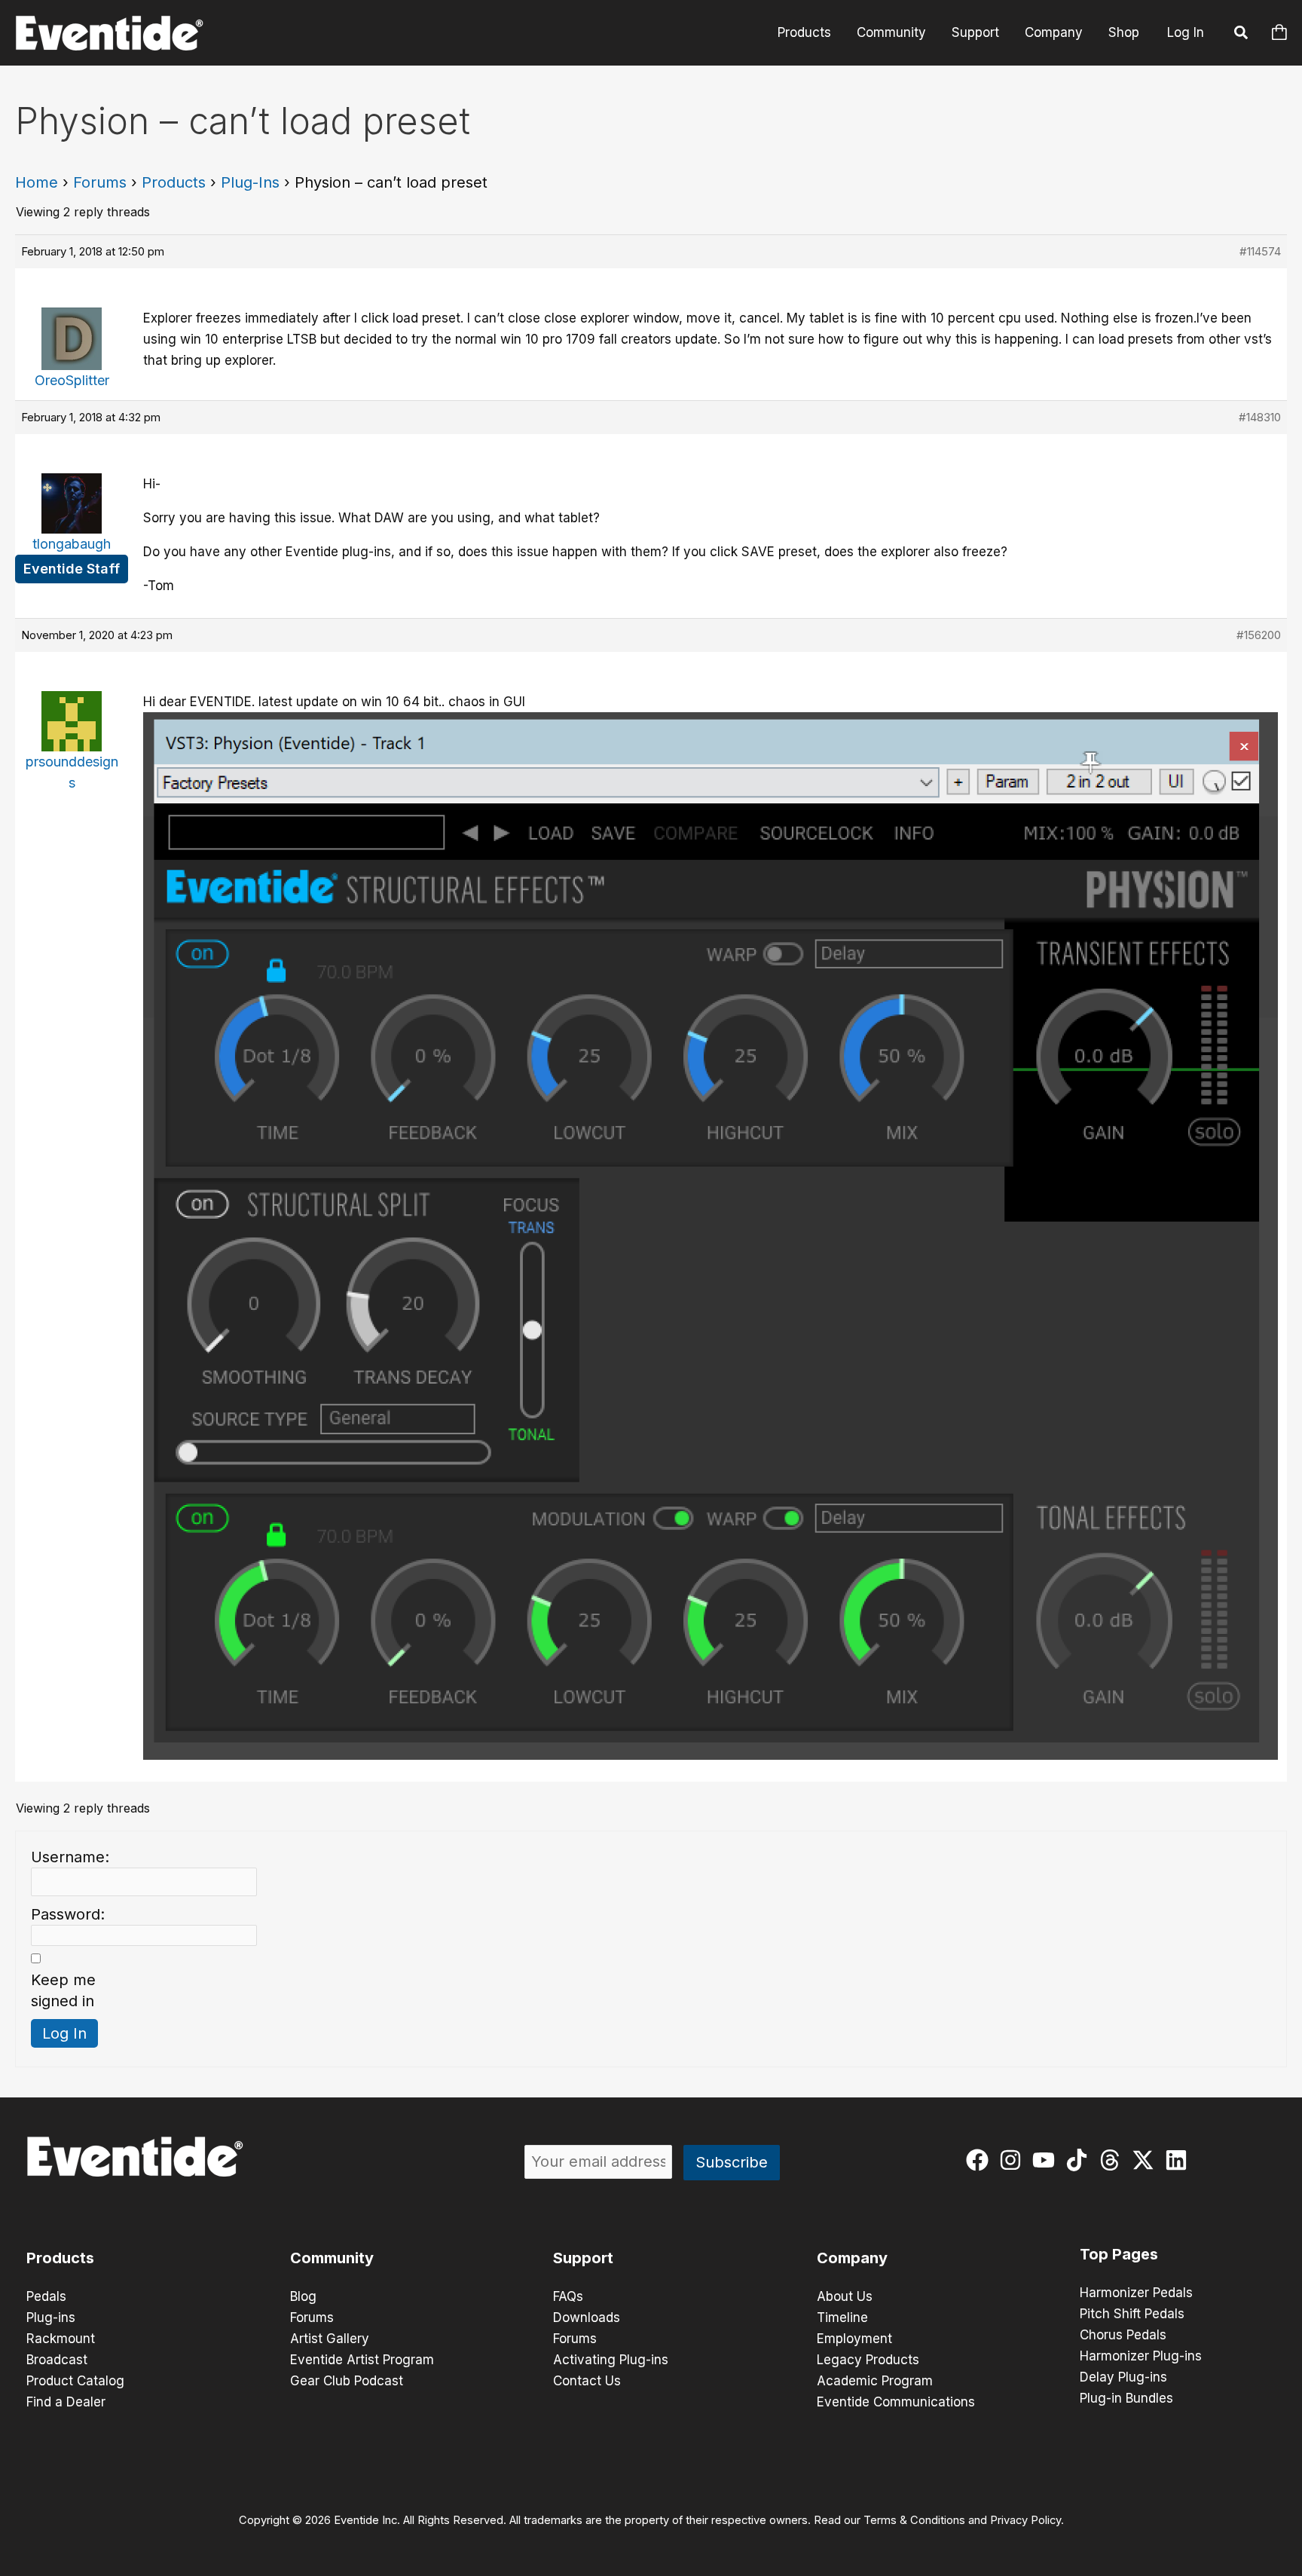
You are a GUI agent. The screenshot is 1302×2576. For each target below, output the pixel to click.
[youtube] (1047, 2160)
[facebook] (981, 2160)
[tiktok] (1080, 2160)
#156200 (1259, 635)
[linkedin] (1180, 2160)
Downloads (587, 2317)
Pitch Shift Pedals (1132, 2314)
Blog (303, 2296)
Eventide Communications (896, 2402)
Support (975, 32)
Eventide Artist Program (362, 2360)
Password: (68, 1914)
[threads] (1113, 2160)
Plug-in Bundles (1126, 2398)
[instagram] (1014, 2160)
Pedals (46, 2296)
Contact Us (587, 2381)
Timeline (842, 2317)
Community (891, 32)
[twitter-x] (1146, 2160)
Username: (70, 1857)
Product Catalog (75, 2381)
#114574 (1260, 251)
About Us (845, 2296)
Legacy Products (868, 2360)
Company (1054, 32)
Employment (854, 2339)
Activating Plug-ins (611, 2360)
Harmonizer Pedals (1136, 2293)
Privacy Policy (1025, 2520)
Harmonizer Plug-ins (1141, 2356)
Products (804, 32)
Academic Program (875, 2381)
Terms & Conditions (914, 2520)
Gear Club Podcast (347, 2381)
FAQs (568, 2296)
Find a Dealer (66, 2402)
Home (37, 182)
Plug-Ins (250, 182)
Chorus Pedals (1123, 2335)
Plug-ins (51, 2317)
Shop (1124, 32)
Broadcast (57, 2360)
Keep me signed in (63, 1990)
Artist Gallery (330, 2339)
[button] (1242, 35)
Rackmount (61, 2339)
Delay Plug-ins (1123, 2377)
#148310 (1260, 417)
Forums (100, 182)
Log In (1186, 32)
